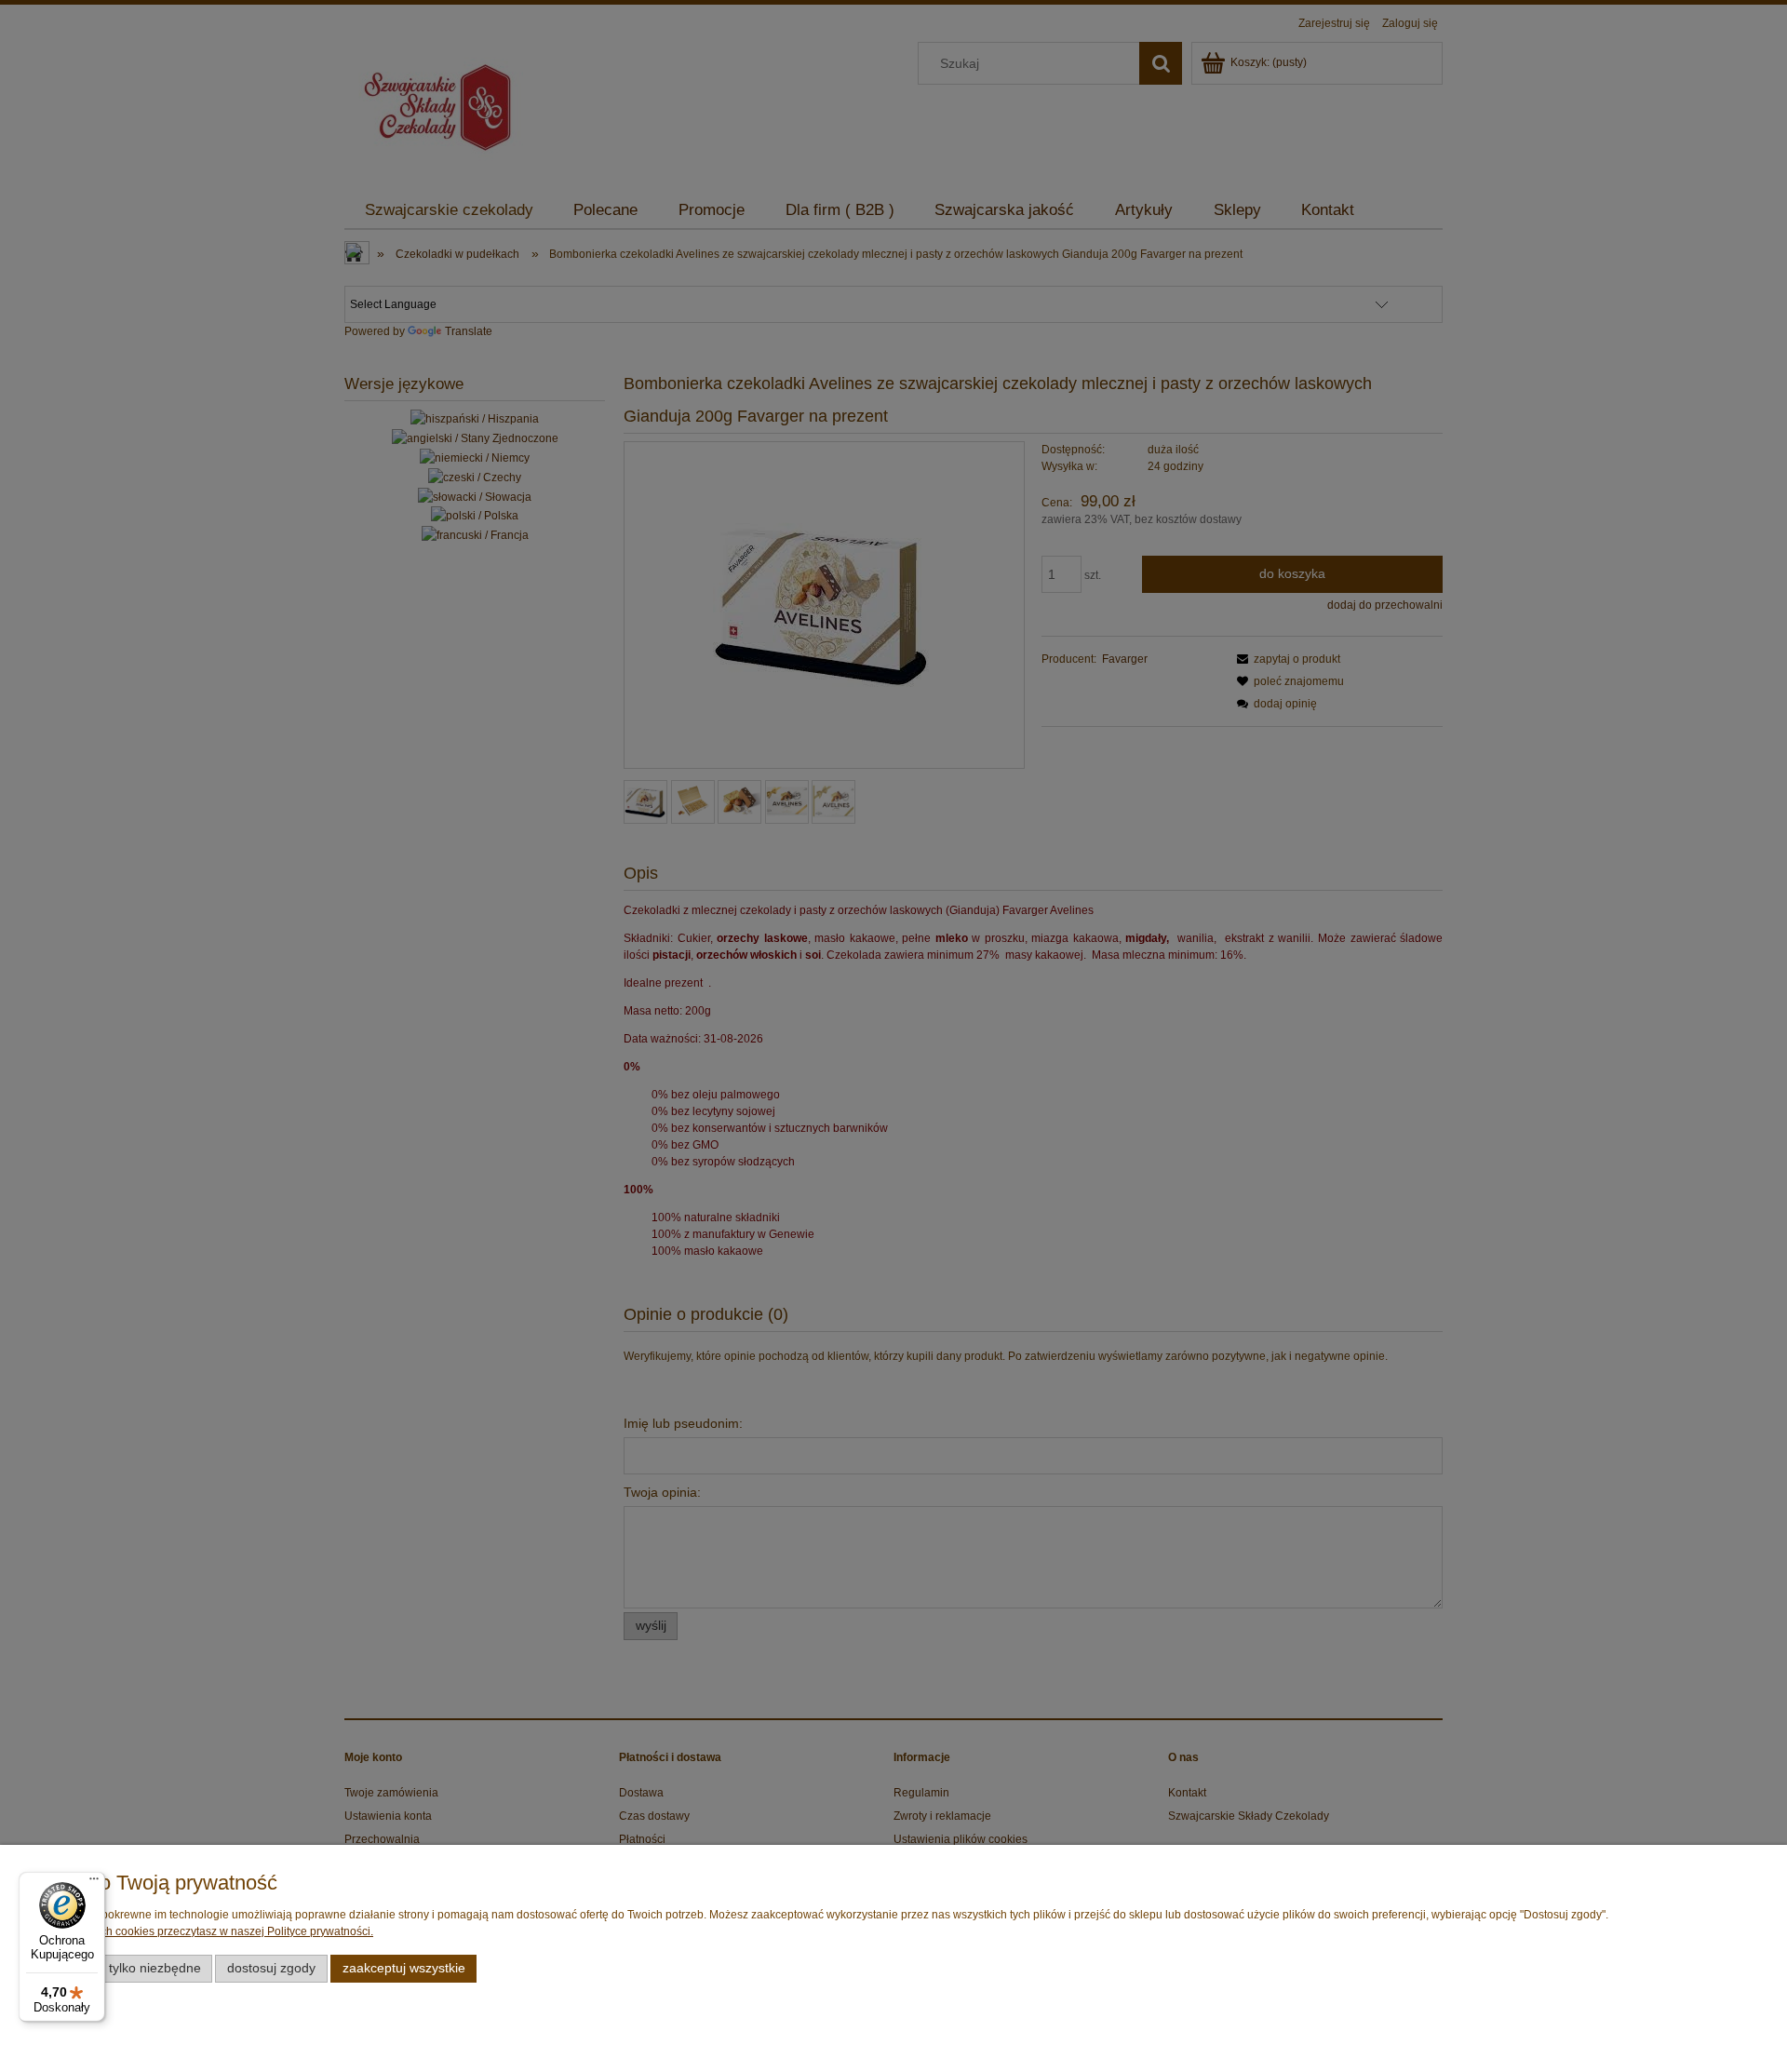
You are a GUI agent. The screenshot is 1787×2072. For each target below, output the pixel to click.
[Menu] (94, 1883)
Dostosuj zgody (271, 1968)
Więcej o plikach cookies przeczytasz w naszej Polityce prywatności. (202, 1931)
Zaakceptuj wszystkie (404, 1968)
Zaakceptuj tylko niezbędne (121, 1968)
